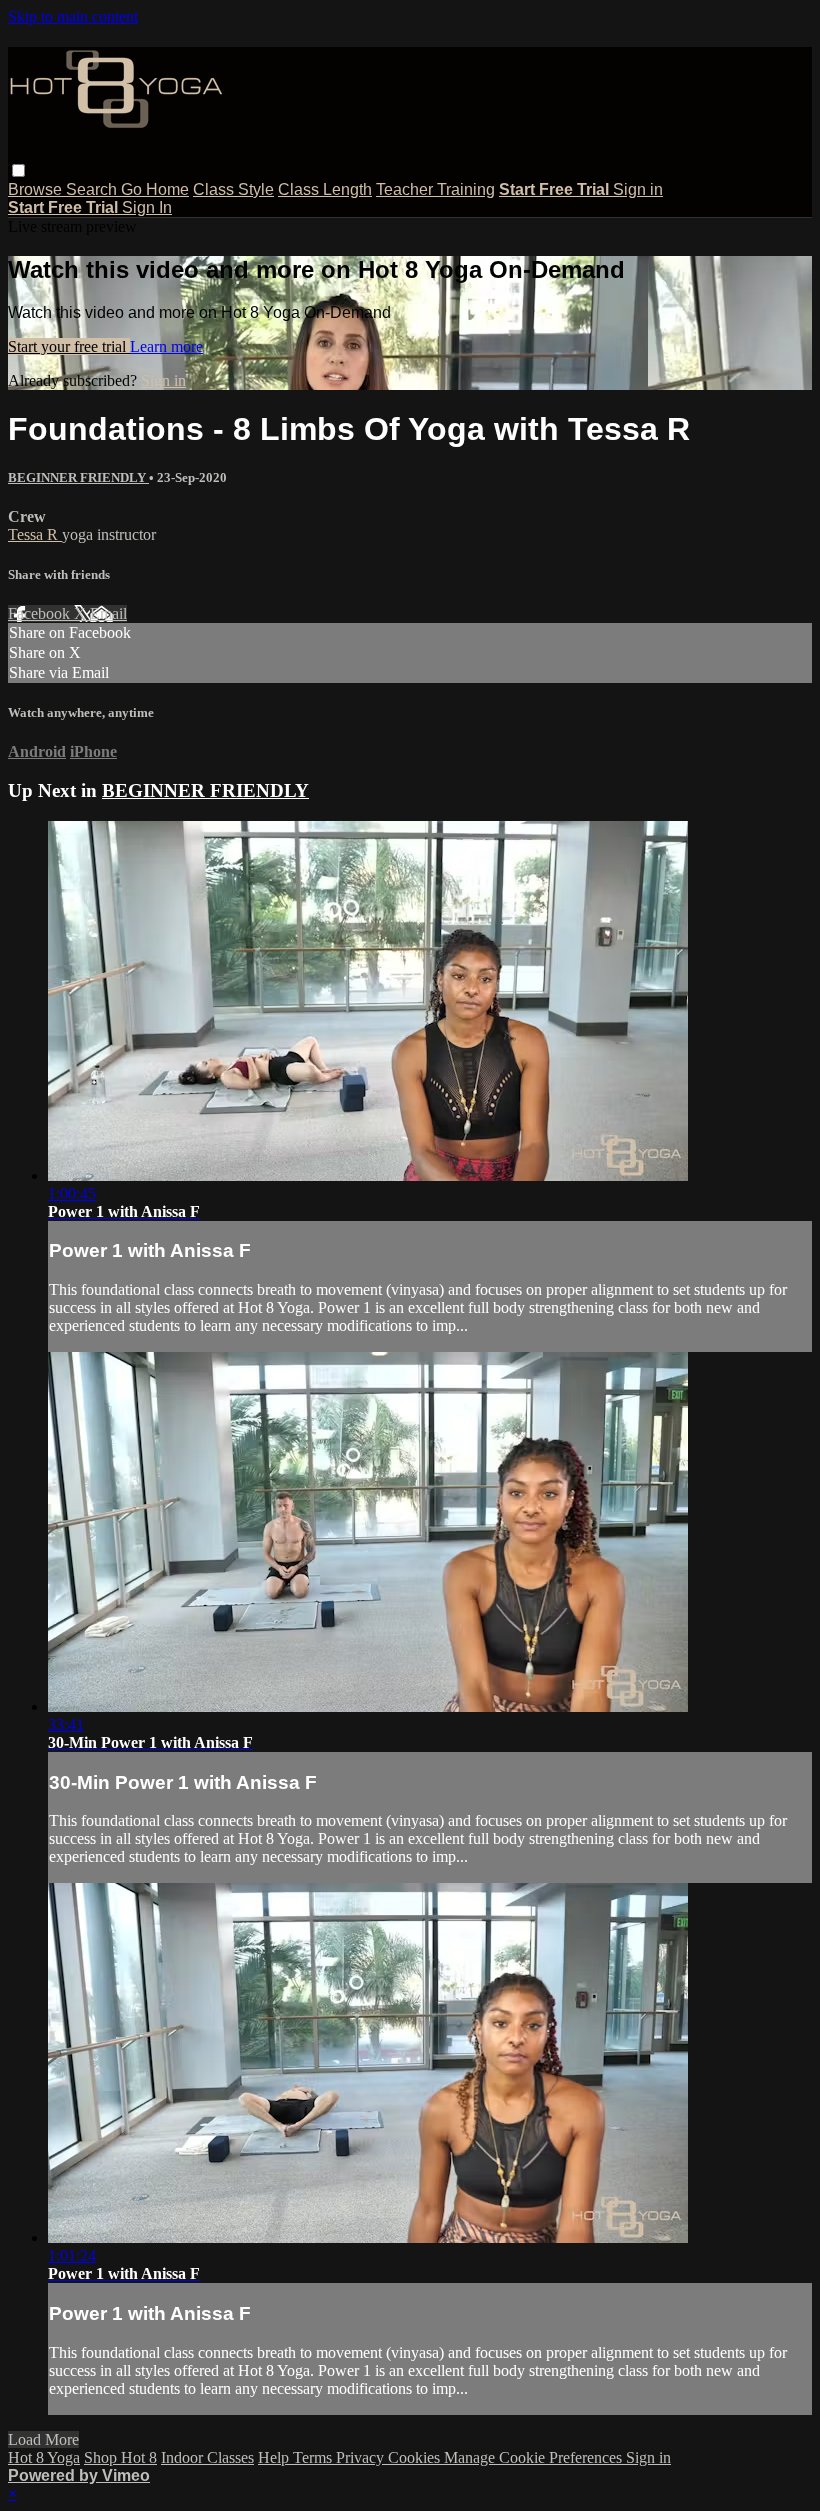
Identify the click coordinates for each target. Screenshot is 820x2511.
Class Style (233, 189)
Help (275, 2457)
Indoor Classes (207, 2457)
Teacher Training (435, 189)
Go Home (155, 189)
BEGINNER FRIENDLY (78, 477)
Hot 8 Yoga (44, 2457)
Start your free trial (69, 346)
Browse (37, 189)
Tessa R (35, 534)
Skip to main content (73, 16)
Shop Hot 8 (120, 2457)
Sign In (147, 207)
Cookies (416, 2457)
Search (93, 189)
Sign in (638, 189)
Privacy (362, 2457)
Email (108, 613)
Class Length (325, 189)
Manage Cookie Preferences (535, 2457)
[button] (18, 170)
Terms (314, 2457)
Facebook (41, 613)
